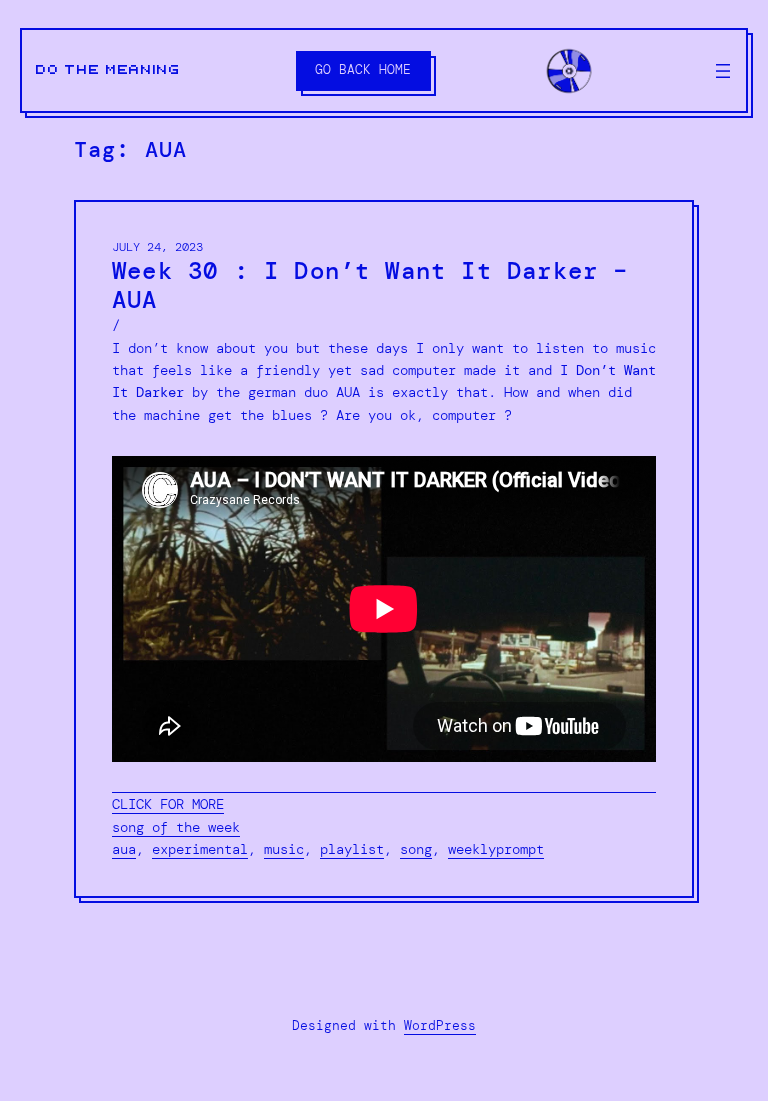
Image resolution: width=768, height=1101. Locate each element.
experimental (200, 849)
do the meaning (108, 70)
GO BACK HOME (363, 69)
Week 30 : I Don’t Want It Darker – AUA (370, 285)
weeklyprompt (496, 849)
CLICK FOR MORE (168, 804)
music (284, 849)
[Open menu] (723, 71)
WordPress (440, 1025)
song (416, 849)
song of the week (176, 827)
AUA (124, 849)
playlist (352, 849)
